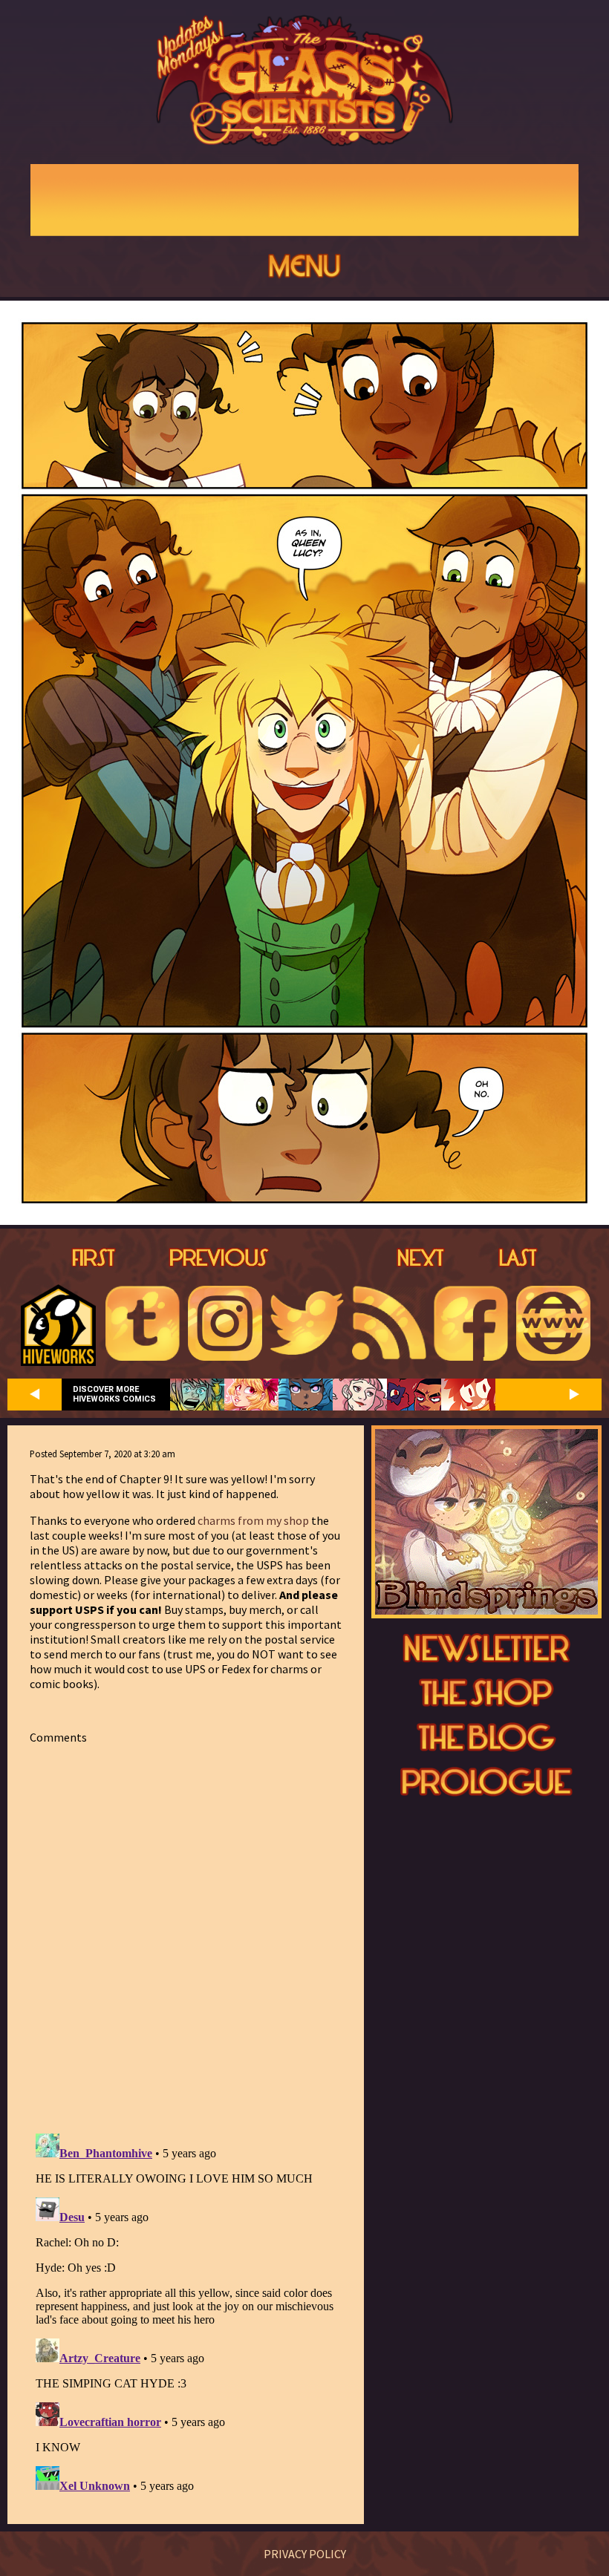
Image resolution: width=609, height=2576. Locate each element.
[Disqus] (186, 1930)
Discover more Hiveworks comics (114, 1394)
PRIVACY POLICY (305, 2554)
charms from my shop (253, 1520)
